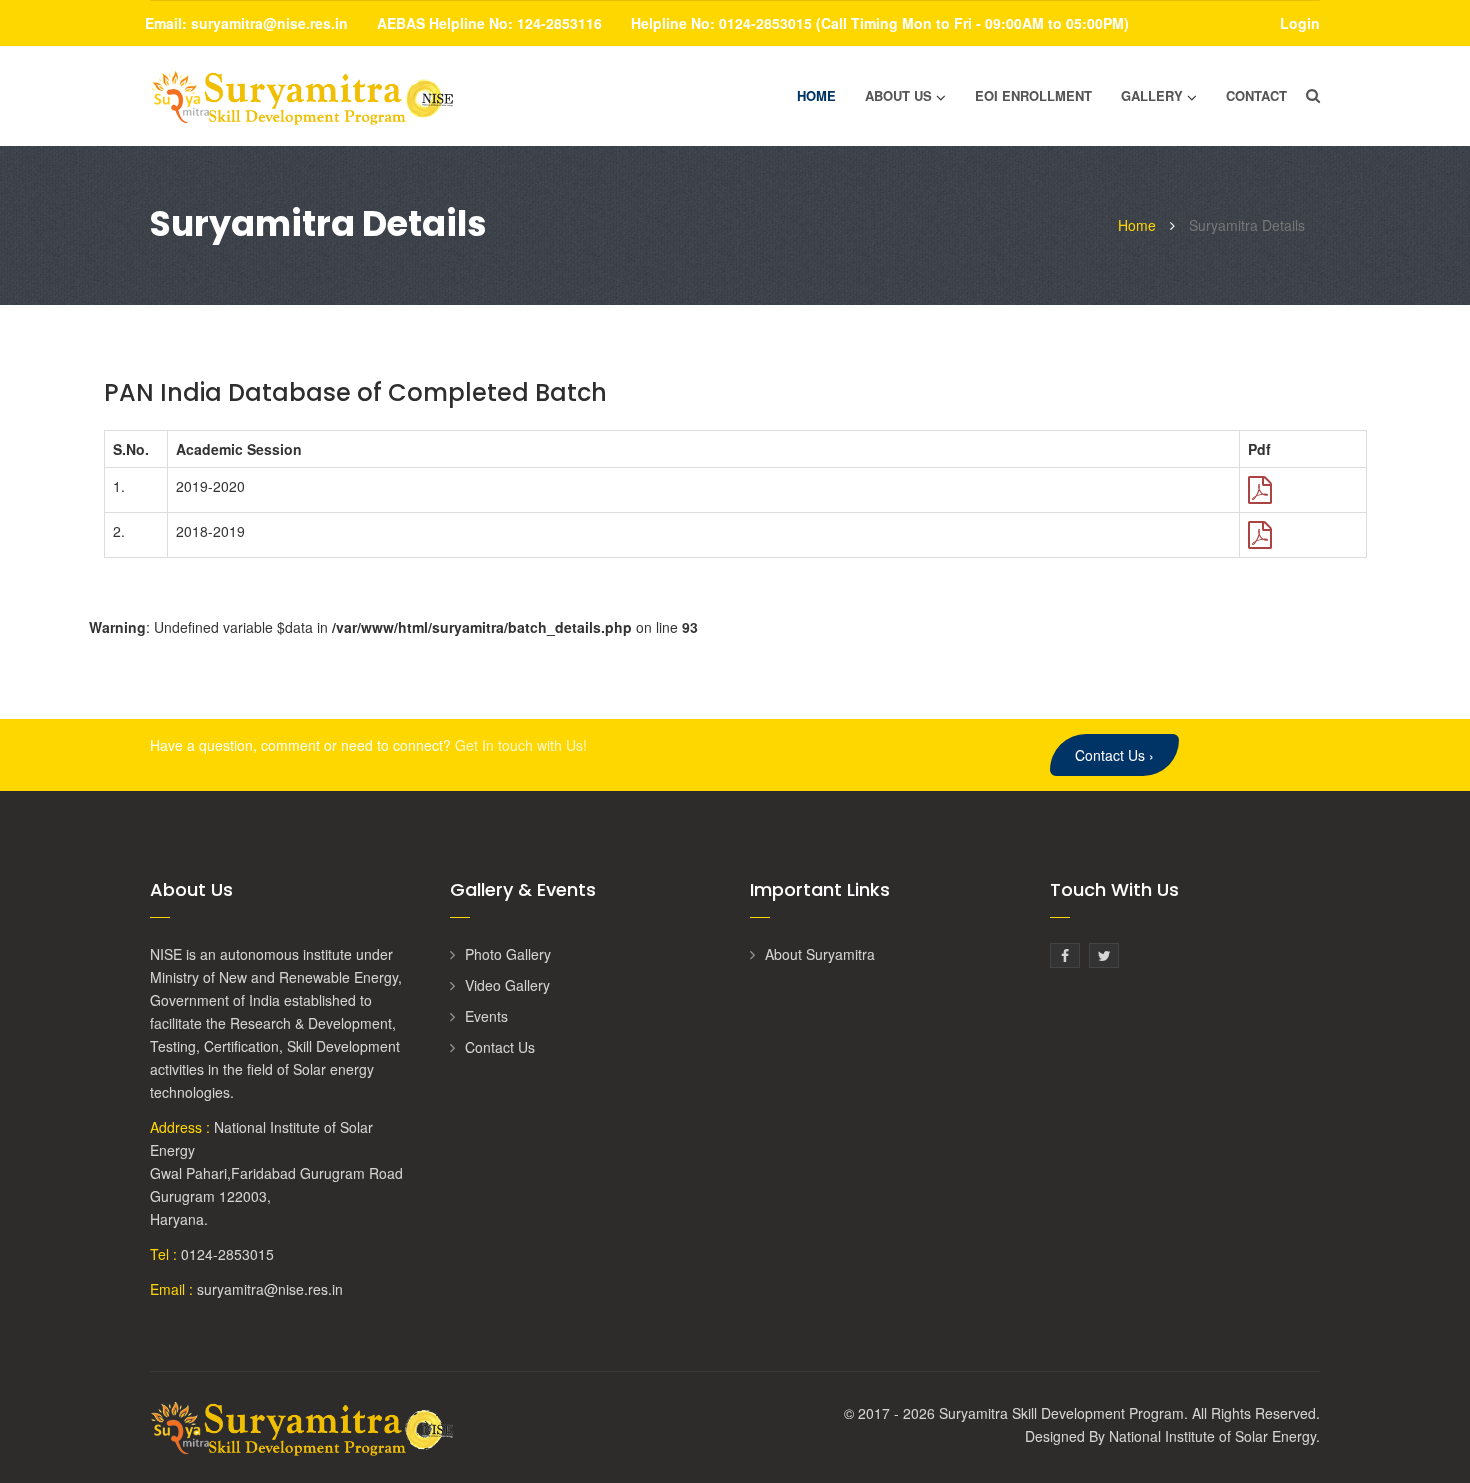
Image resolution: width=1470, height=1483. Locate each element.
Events (486, 1016)
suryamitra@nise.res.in (269, 23)
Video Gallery (507, 985)
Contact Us (1114, 755)
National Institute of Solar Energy (1212, 1436)
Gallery (1152, 95)
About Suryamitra (820, 954)
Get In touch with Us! (521, 745)
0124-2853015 (227, 1254)
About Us (898, 95)
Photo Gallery (508, 954)
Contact (1256, 95)
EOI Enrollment (1033, 95)
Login (1300, 23)
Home (816, 95)
